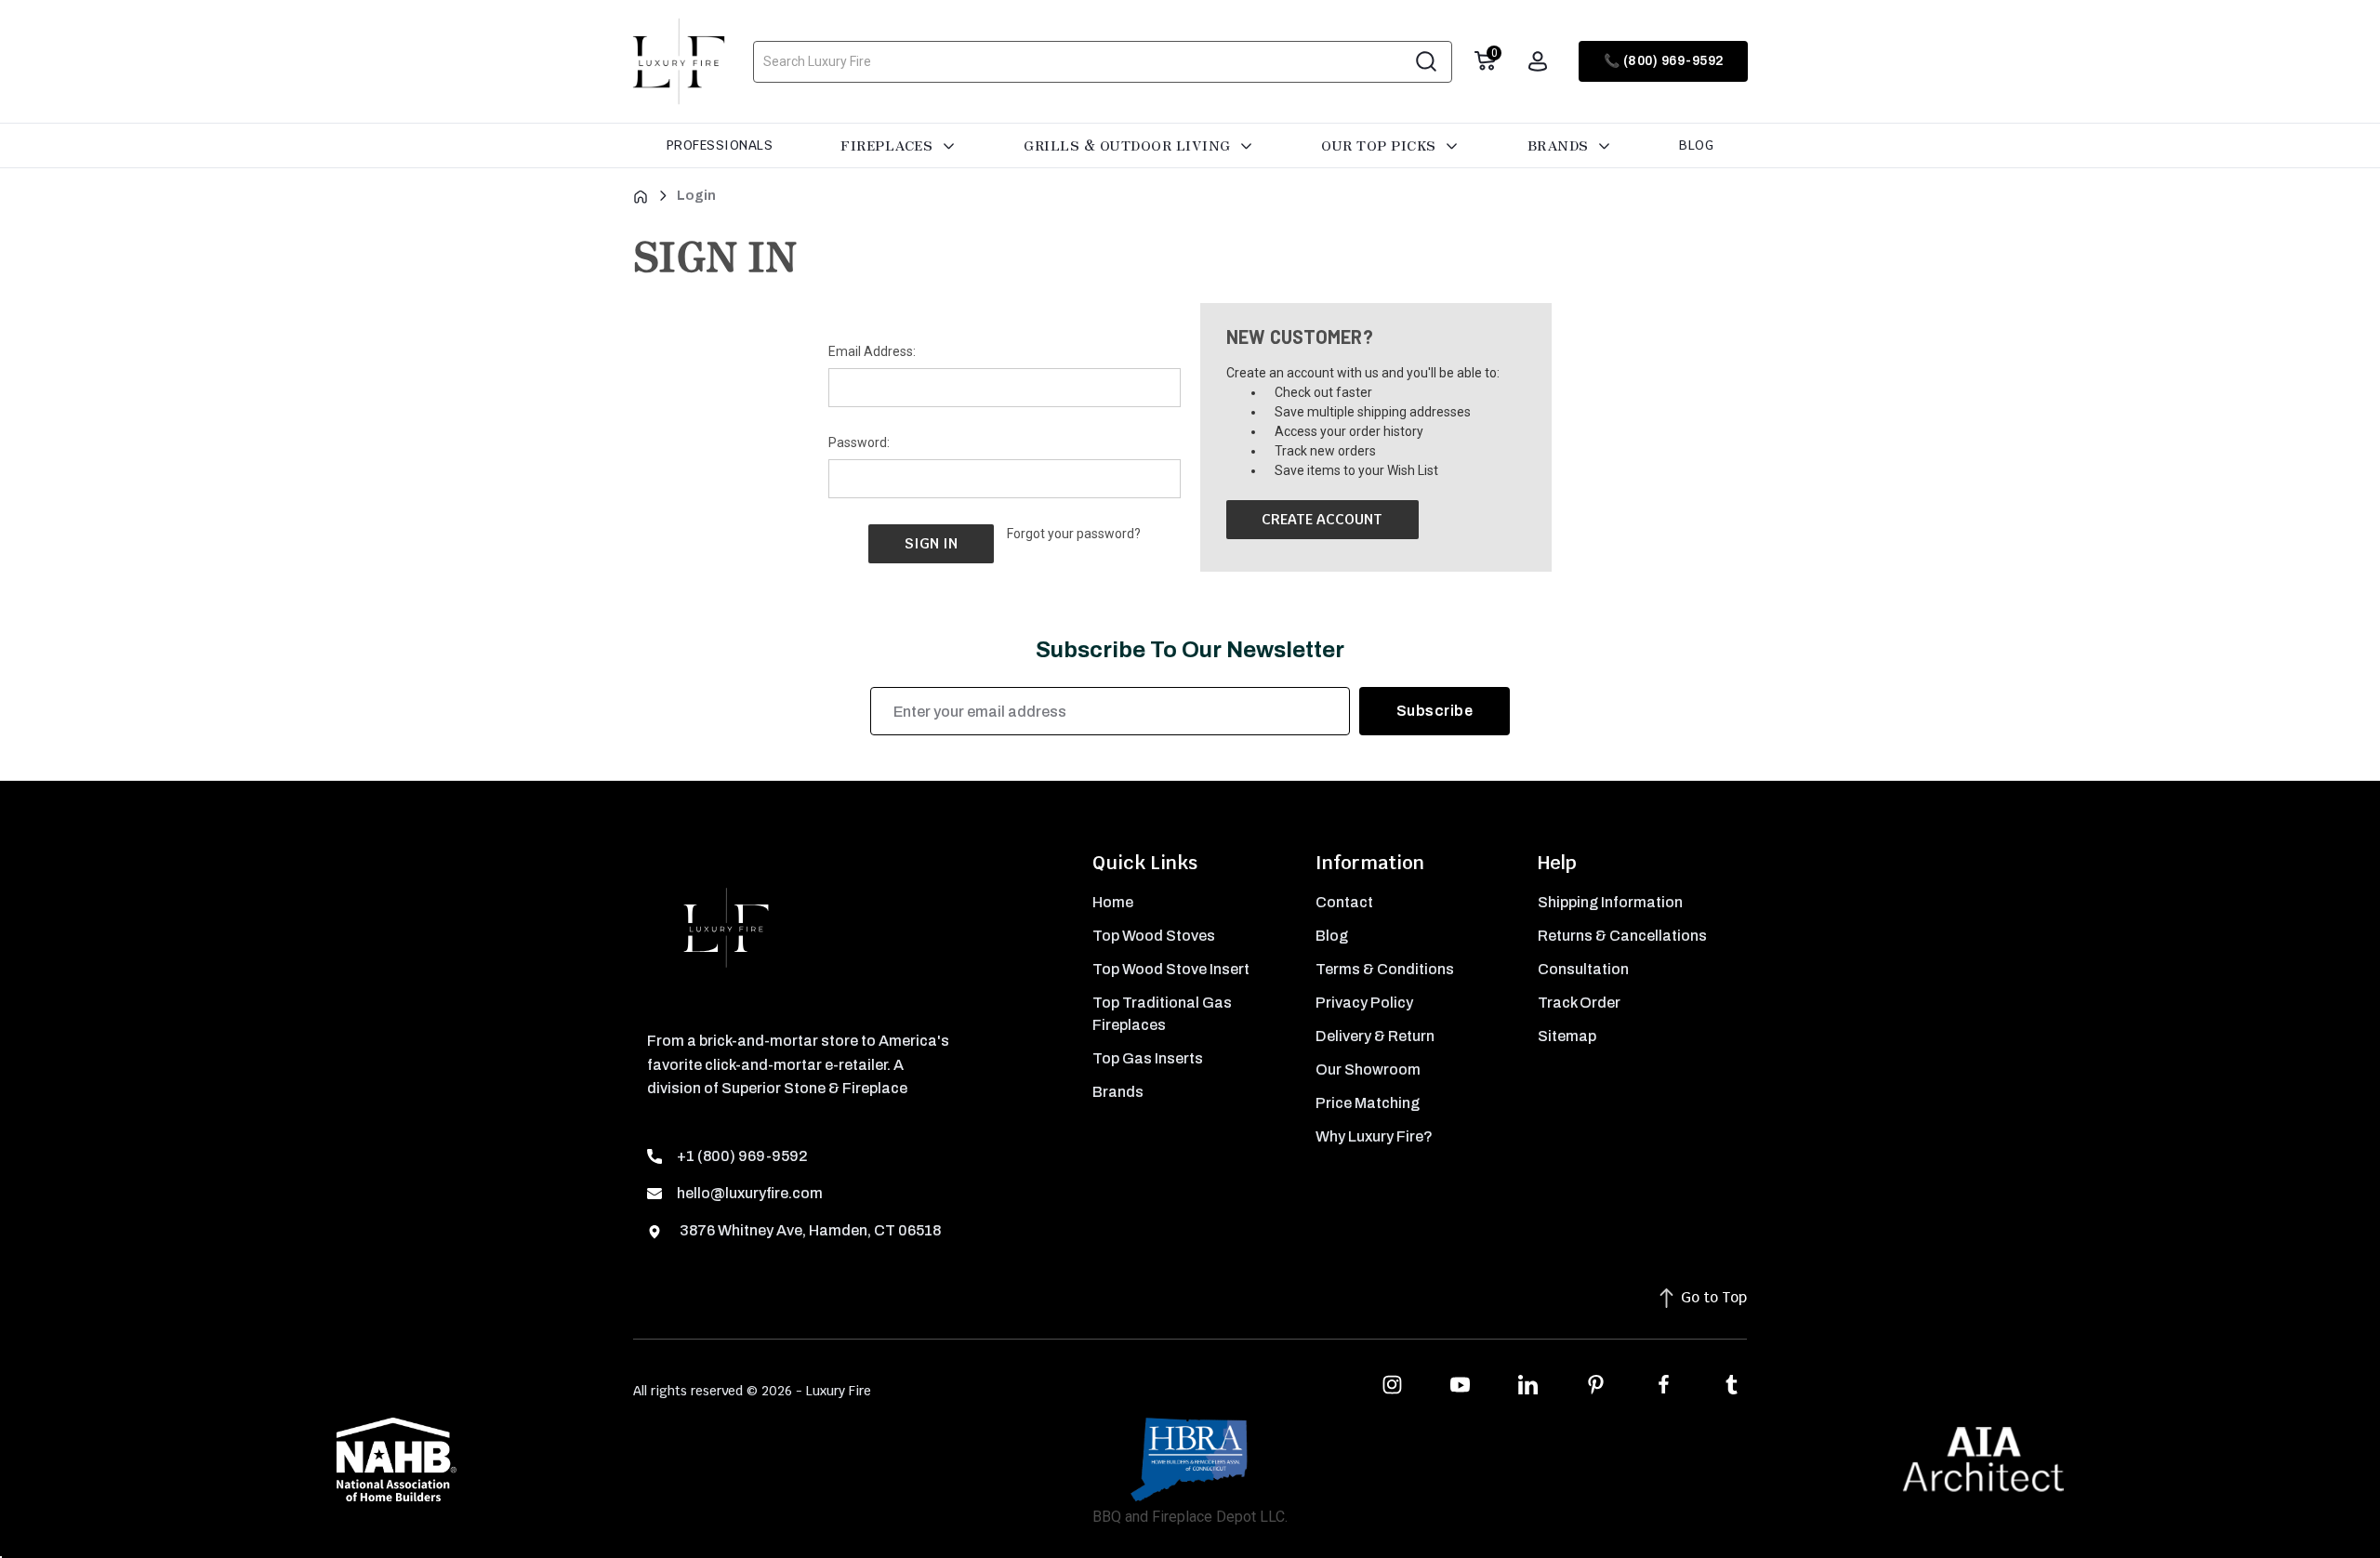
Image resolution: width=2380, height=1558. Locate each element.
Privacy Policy (1364, 1003)
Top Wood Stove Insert (1171, 969)
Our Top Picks (1381, 145)
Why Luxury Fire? (1374, 1136)
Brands (1560, 145)
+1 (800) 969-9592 (742, 1156)
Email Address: (872, 351)
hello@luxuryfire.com (750, 1193)
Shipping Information (1610, 902)
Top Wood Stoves (1154, 936)
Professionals (720, 145)
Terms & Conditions (1385, 969)
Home (1113, 902)
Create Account (1322, 519)
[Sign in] (1538, 61)
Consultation (1583, 969)
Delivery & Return (1375, 1036)
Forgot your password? (1074, 534)
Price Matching (1368, 1103)
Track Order (1579, 1003)
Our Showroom (1368, 1069)
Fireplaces (889, 145)
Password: (859, 442)
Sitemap (1567, 1036)
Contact (1344, 902)
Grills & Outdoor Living (1129, 145)
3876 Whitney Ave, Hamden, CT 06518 (809, 1230)
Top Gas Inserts (1148, 1058)
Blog (1696, 145)
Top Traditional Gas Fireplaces (1162, 1014)
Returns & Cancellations (1622, 936)
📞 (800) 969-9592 (1664, 61)
